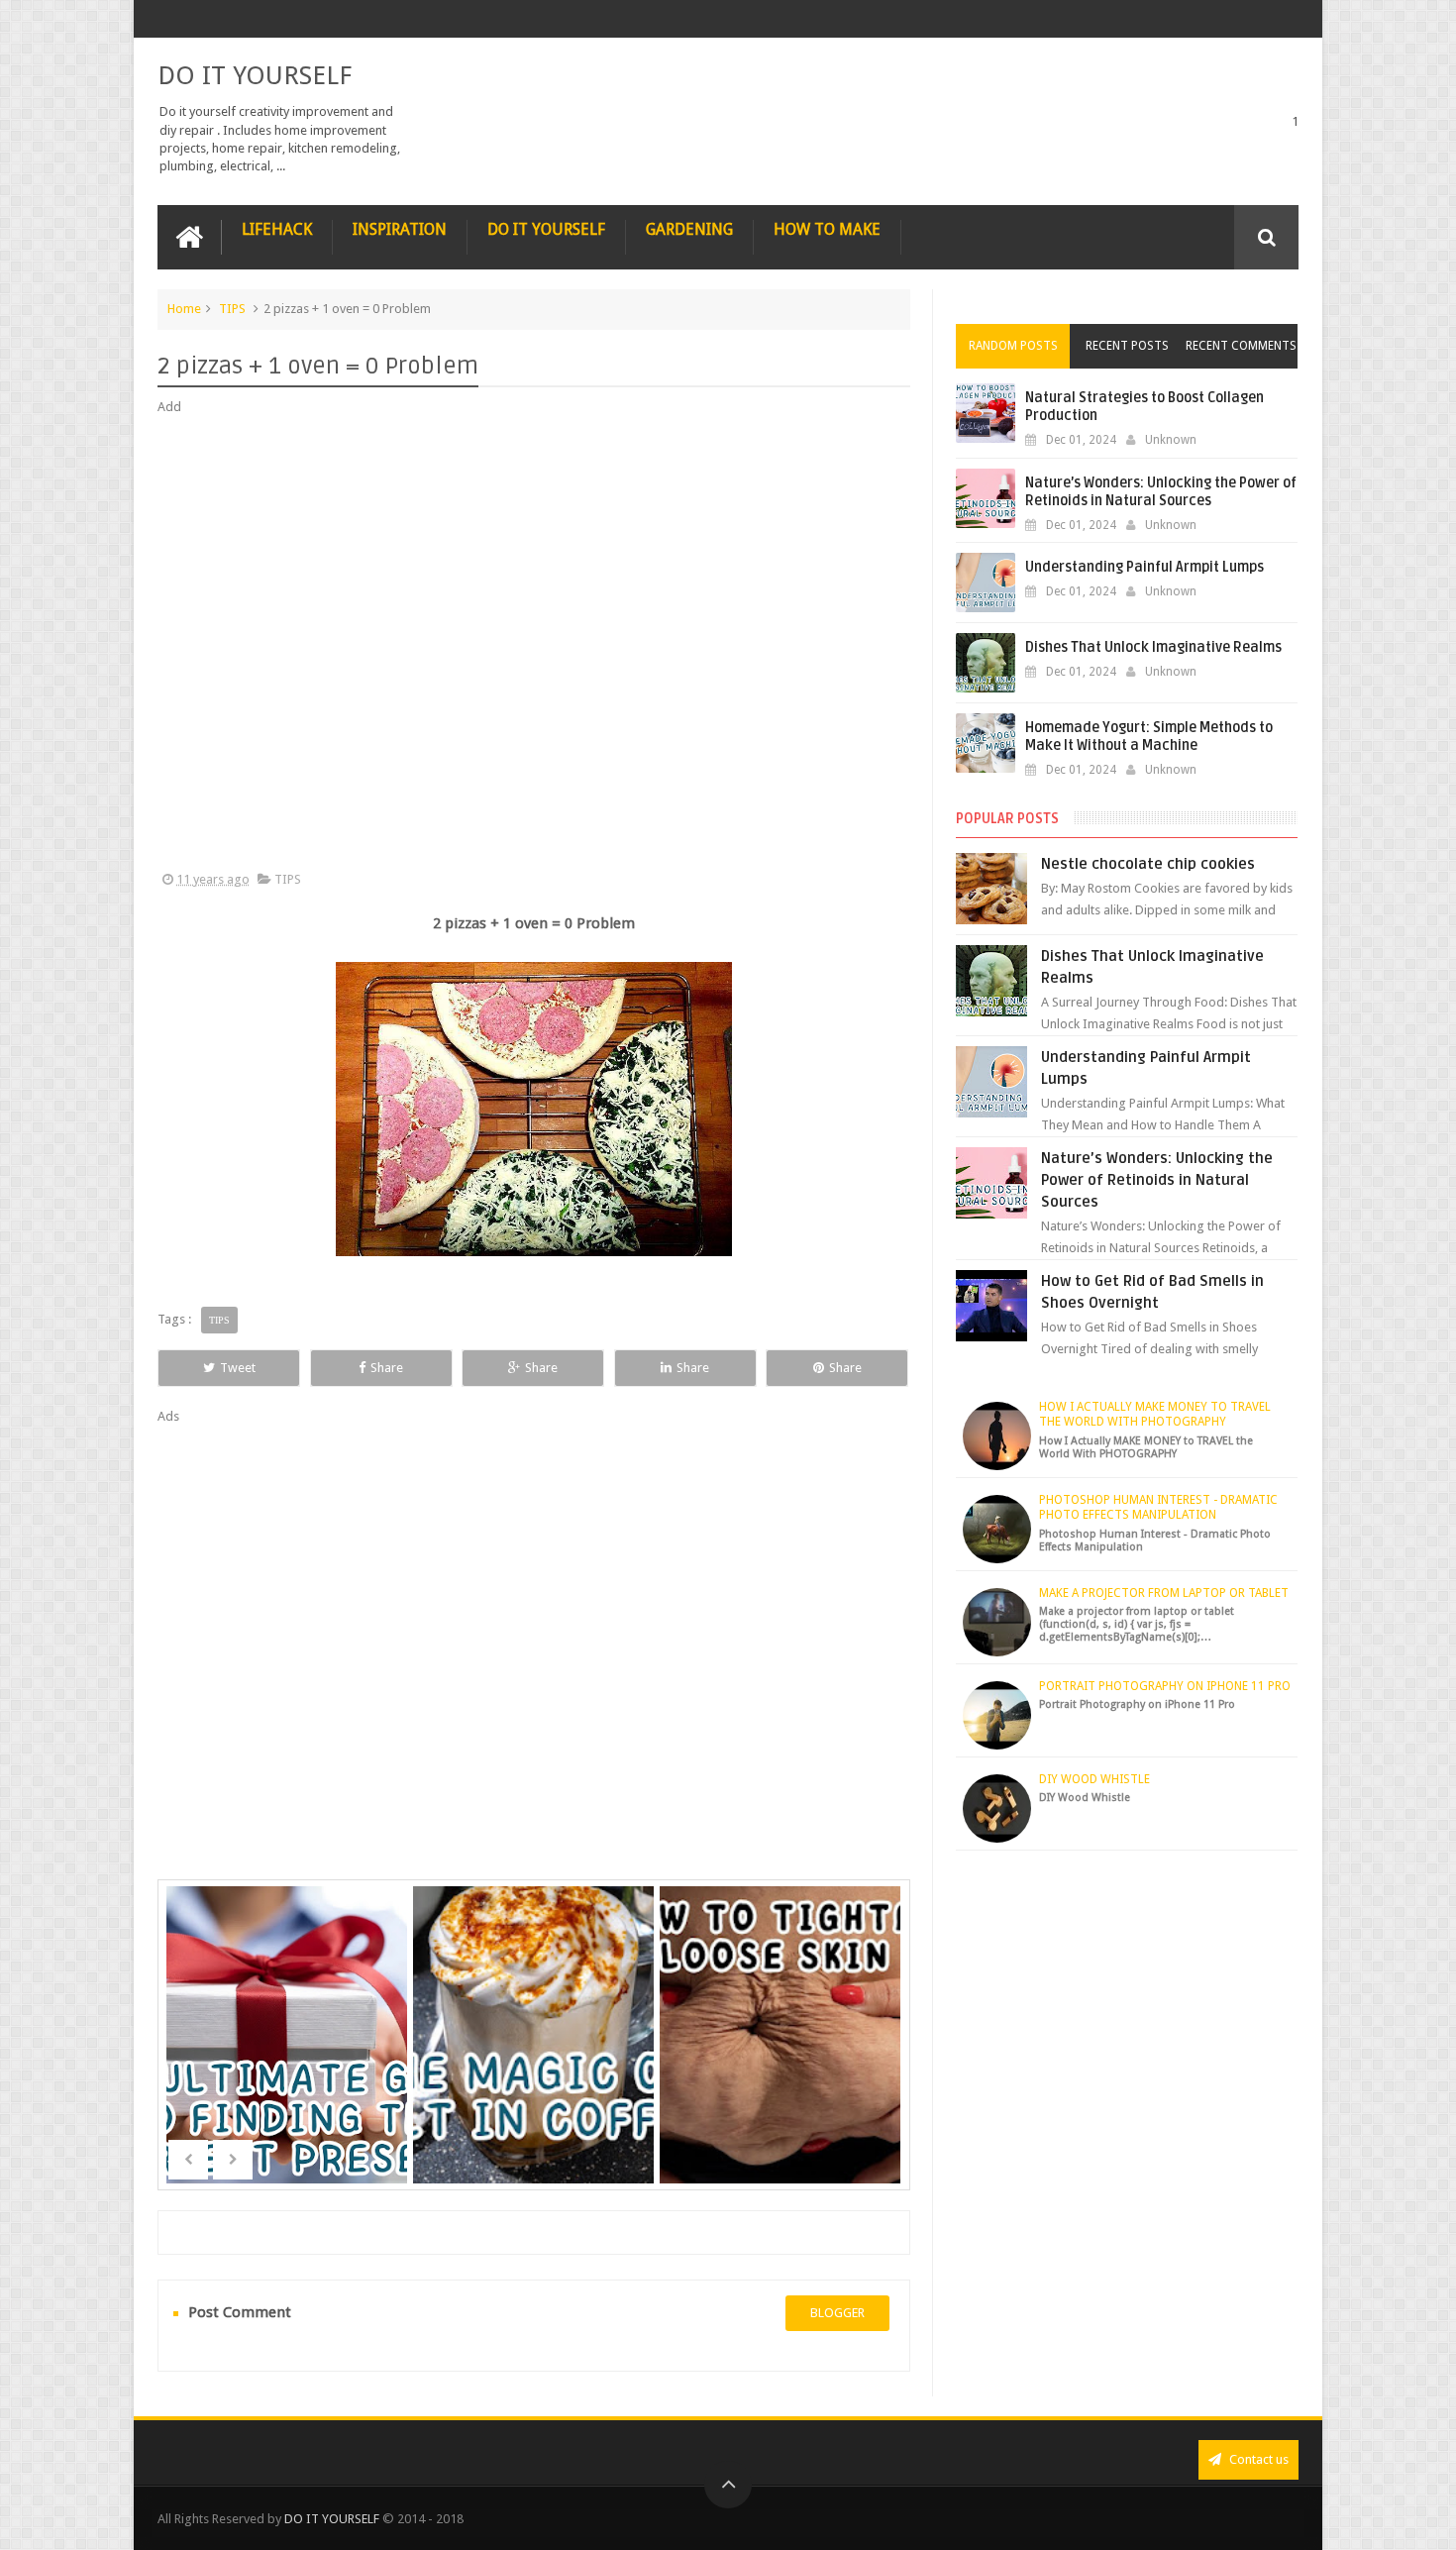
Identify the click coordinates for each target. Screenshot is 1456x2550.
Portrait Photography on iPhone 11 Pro (1165, 1686)
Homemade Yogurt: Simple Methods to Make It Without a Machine (1149, 737)
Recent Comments (1241, 346)
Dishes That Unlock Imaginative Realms (1153, 647)
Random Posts (1013, 346)
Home (184, 309)
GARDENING (689, 229)
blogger (837, 2313)
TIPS (232, 309)
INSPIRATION (400, 229)
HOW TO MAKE (827, 229)
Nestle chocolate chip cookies (1148, 864)
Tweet (238, 1368)
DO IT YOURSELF (255, 75)
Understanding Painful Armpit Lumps (1144, 567)
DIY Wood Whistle (1094, 1779)
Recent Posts (1127, 346)
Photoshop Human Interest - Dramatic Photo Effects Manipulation (1158, 1508)
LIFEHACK (277, 229)
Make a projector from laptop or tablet (1164, 1593)
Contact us (1257, 2459)
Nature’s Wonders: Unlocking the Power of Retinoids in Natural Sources (1161, 492)
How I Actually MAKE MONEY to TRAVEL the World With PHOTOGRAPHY (1155, 1415)
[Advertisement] (534, 644)
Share (387, 1368)
